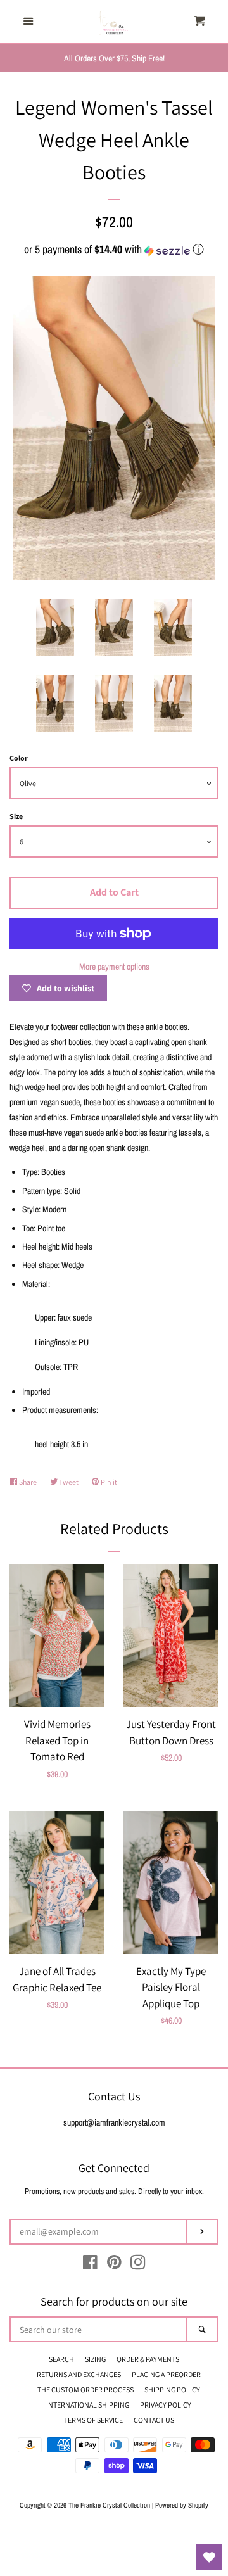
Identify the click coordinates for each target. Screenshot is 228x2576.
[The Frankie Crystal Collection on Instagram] (138, 2265)
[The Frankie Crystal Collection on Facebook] (90, 2265)
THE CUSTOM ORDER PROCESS (85, 2389)
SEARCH (61, 2359)
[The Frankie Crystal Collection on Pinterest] (114, 2265)
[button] (114, 249)
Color (19, 758)
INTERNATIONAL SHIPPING (88, 2405)
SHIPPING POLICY (172, 2389)
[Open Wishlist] (209, 2557)
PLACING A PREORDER (166, 2374)
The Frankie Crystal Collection (109, 2505)
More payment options (114, 967)
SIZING (95, 2359)
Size (16, 816)
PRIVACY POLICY (166, 2405)
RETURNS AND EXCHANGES (79, 2374)
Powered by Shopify (182, 2505)
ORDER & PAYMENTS (148, 2359)
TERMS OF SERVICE (93, 2420)
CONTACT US (154, 2420)
